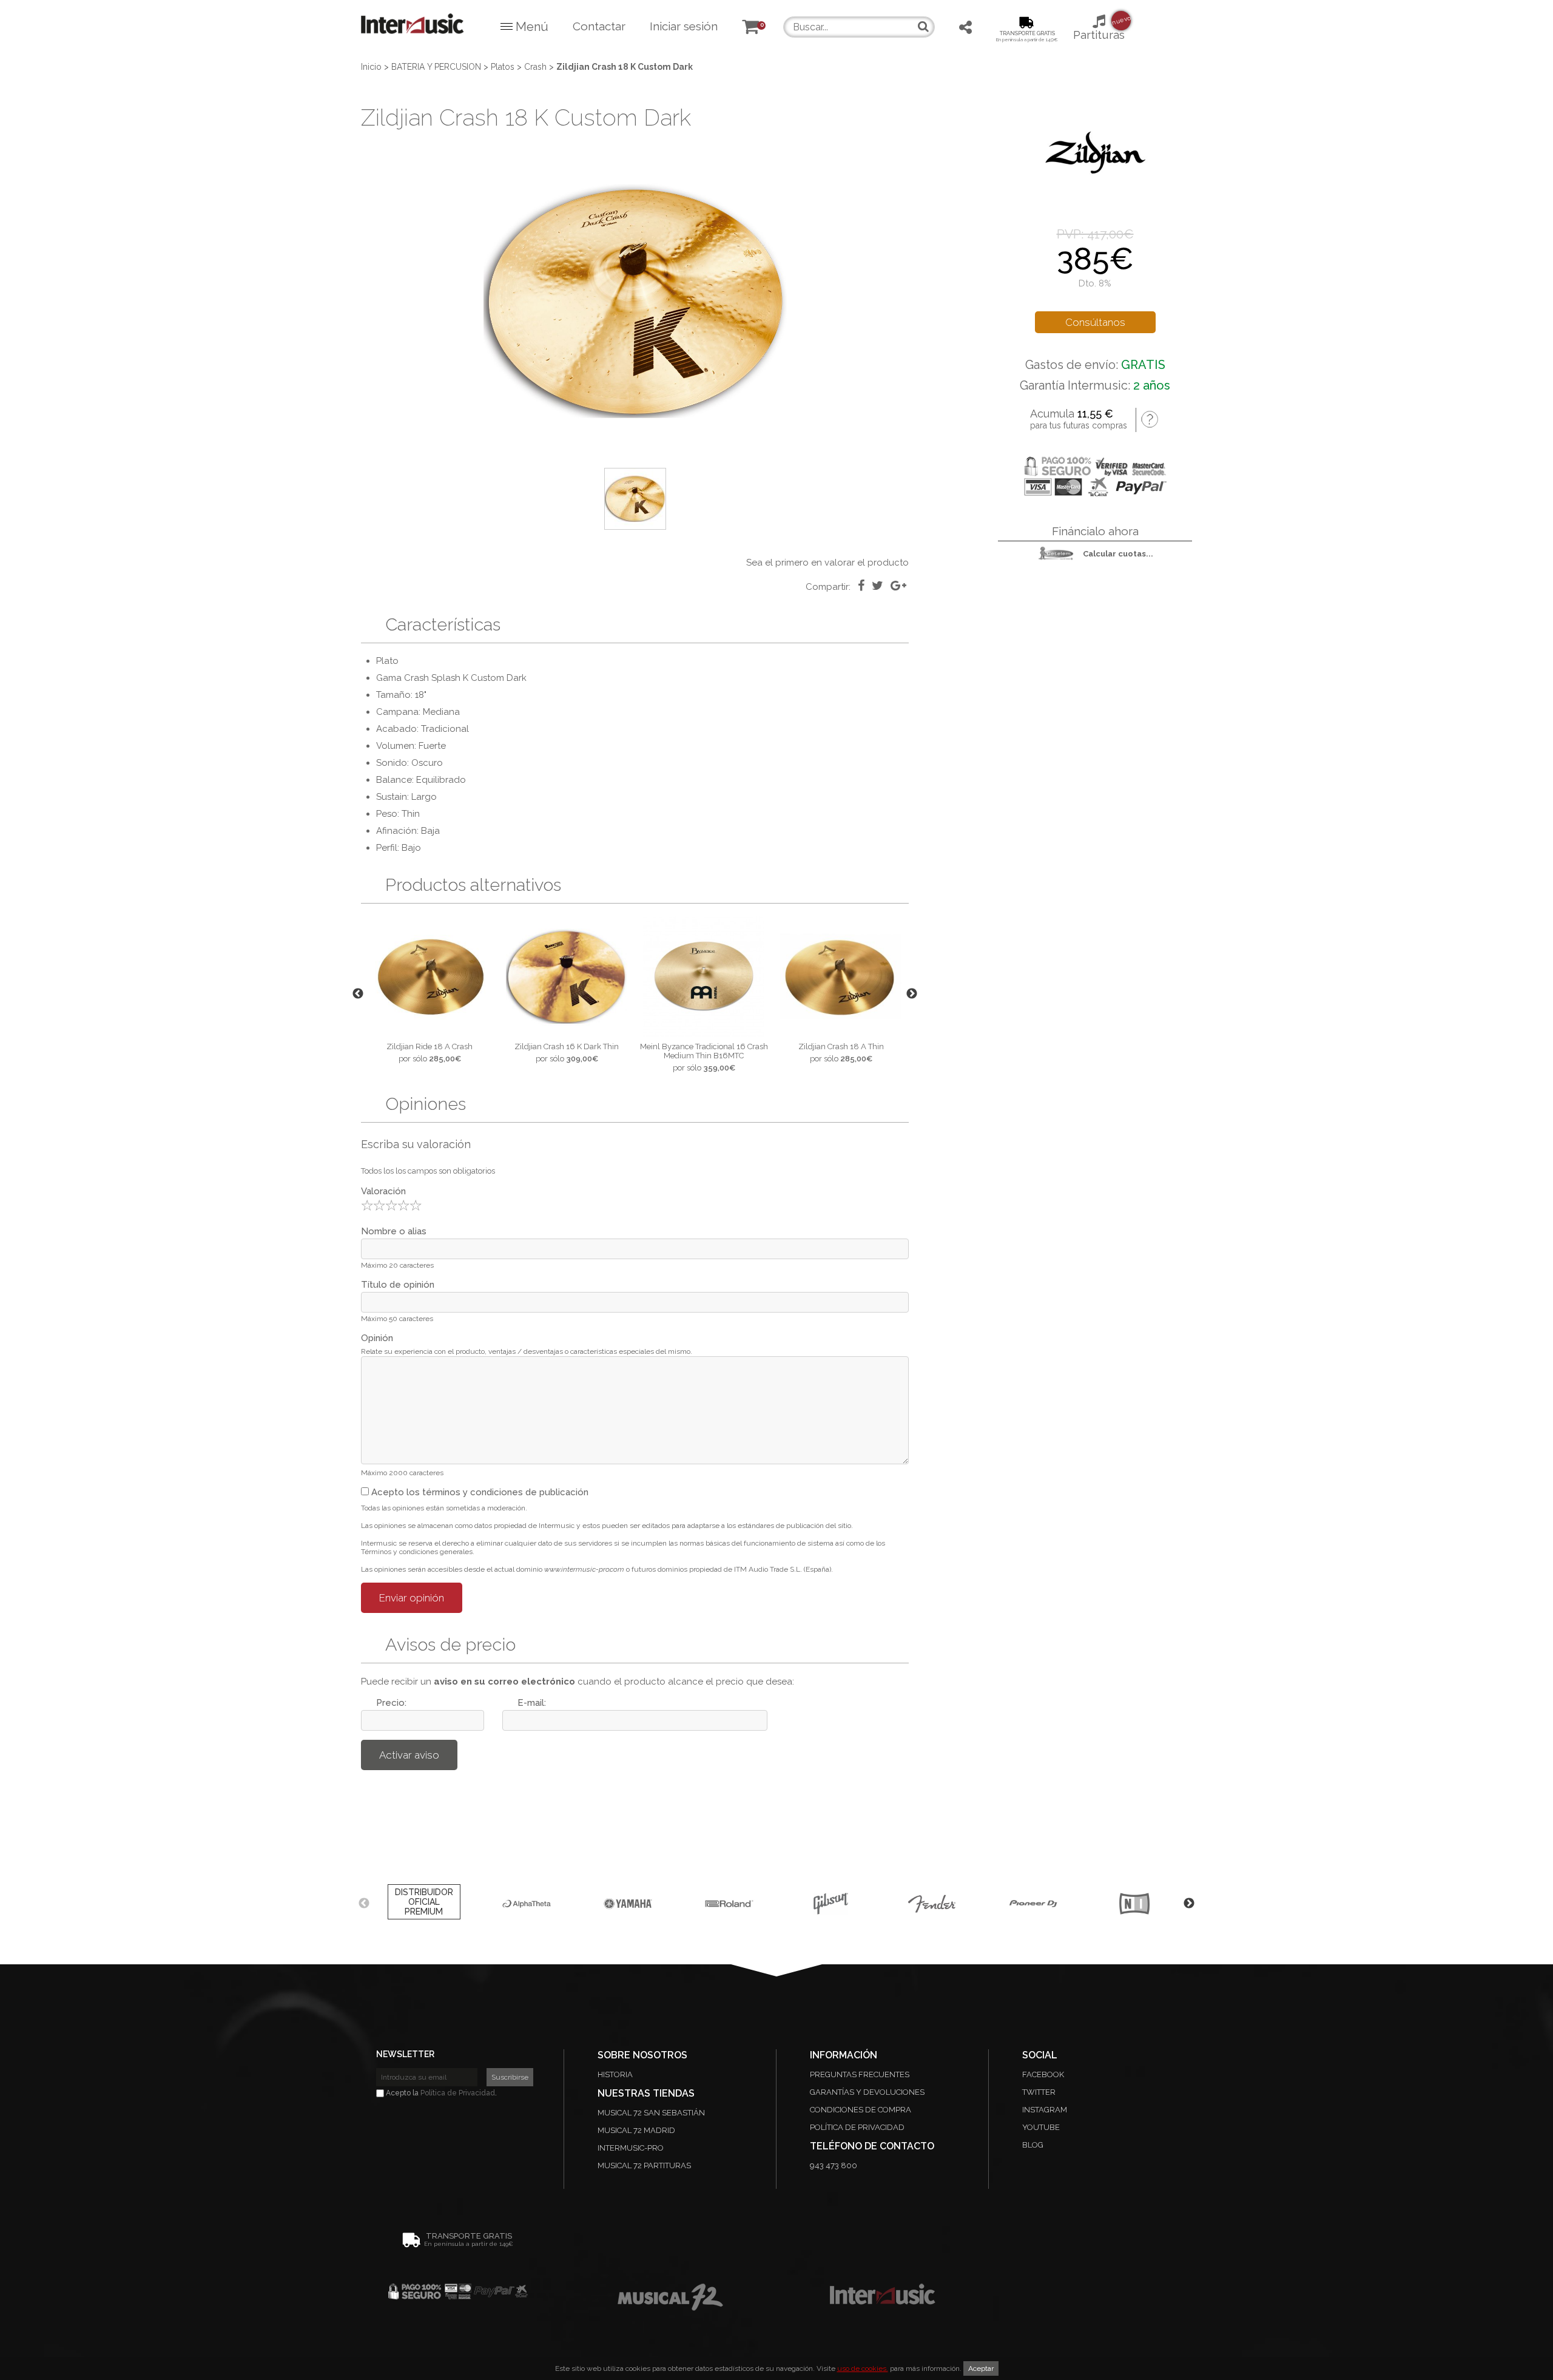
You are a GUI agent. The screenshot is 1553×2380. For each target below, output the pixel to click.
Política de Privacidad (458, 2093)
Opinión (377, 1338)
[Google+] (898, 586)
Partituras (1099, 28)
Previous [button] (358, 994)
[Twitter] (878, 586)
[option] (635, 301)
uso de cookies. (863, 2368)
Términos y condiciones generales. (418, 1552)
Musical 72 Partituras (644, 2165)
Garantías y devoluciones (867, 2092)
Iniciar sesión (684, 26)
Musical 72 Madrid (636, 2130)
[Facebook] (861, 586)
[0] (750, 29)
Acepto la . (440, 2093)
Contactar (599, 26)
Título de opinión (398, 1285)
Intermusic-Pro (631, 2148)
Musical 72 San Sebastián (651, 2113)
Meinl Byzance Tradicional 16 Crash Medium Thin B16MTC (704, 1051)
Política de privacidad (857, 2127)
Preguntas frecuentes (860, 2074)
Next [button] (912, 994)
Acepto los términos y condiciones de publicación (479, 1492)
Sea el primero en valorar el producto (827, 563)
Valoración (383, 1191)
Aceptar (981, 2368)
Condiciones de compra (861, 2110)
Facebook (1043, 2074)
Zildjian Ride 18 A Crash (430, 1046)
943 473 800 (834, 2165)
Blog (1033, 2145)
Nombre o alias (394, 1231)
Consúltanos (1095, 322)
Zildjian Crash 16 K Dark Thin (567, 1046)
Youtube (1041, 2127)
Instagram (1045, 2110)
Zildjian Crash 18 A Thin (841, 1046)
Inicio (371, 67)
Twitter (1039, 2092)
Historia (615, 2074)
